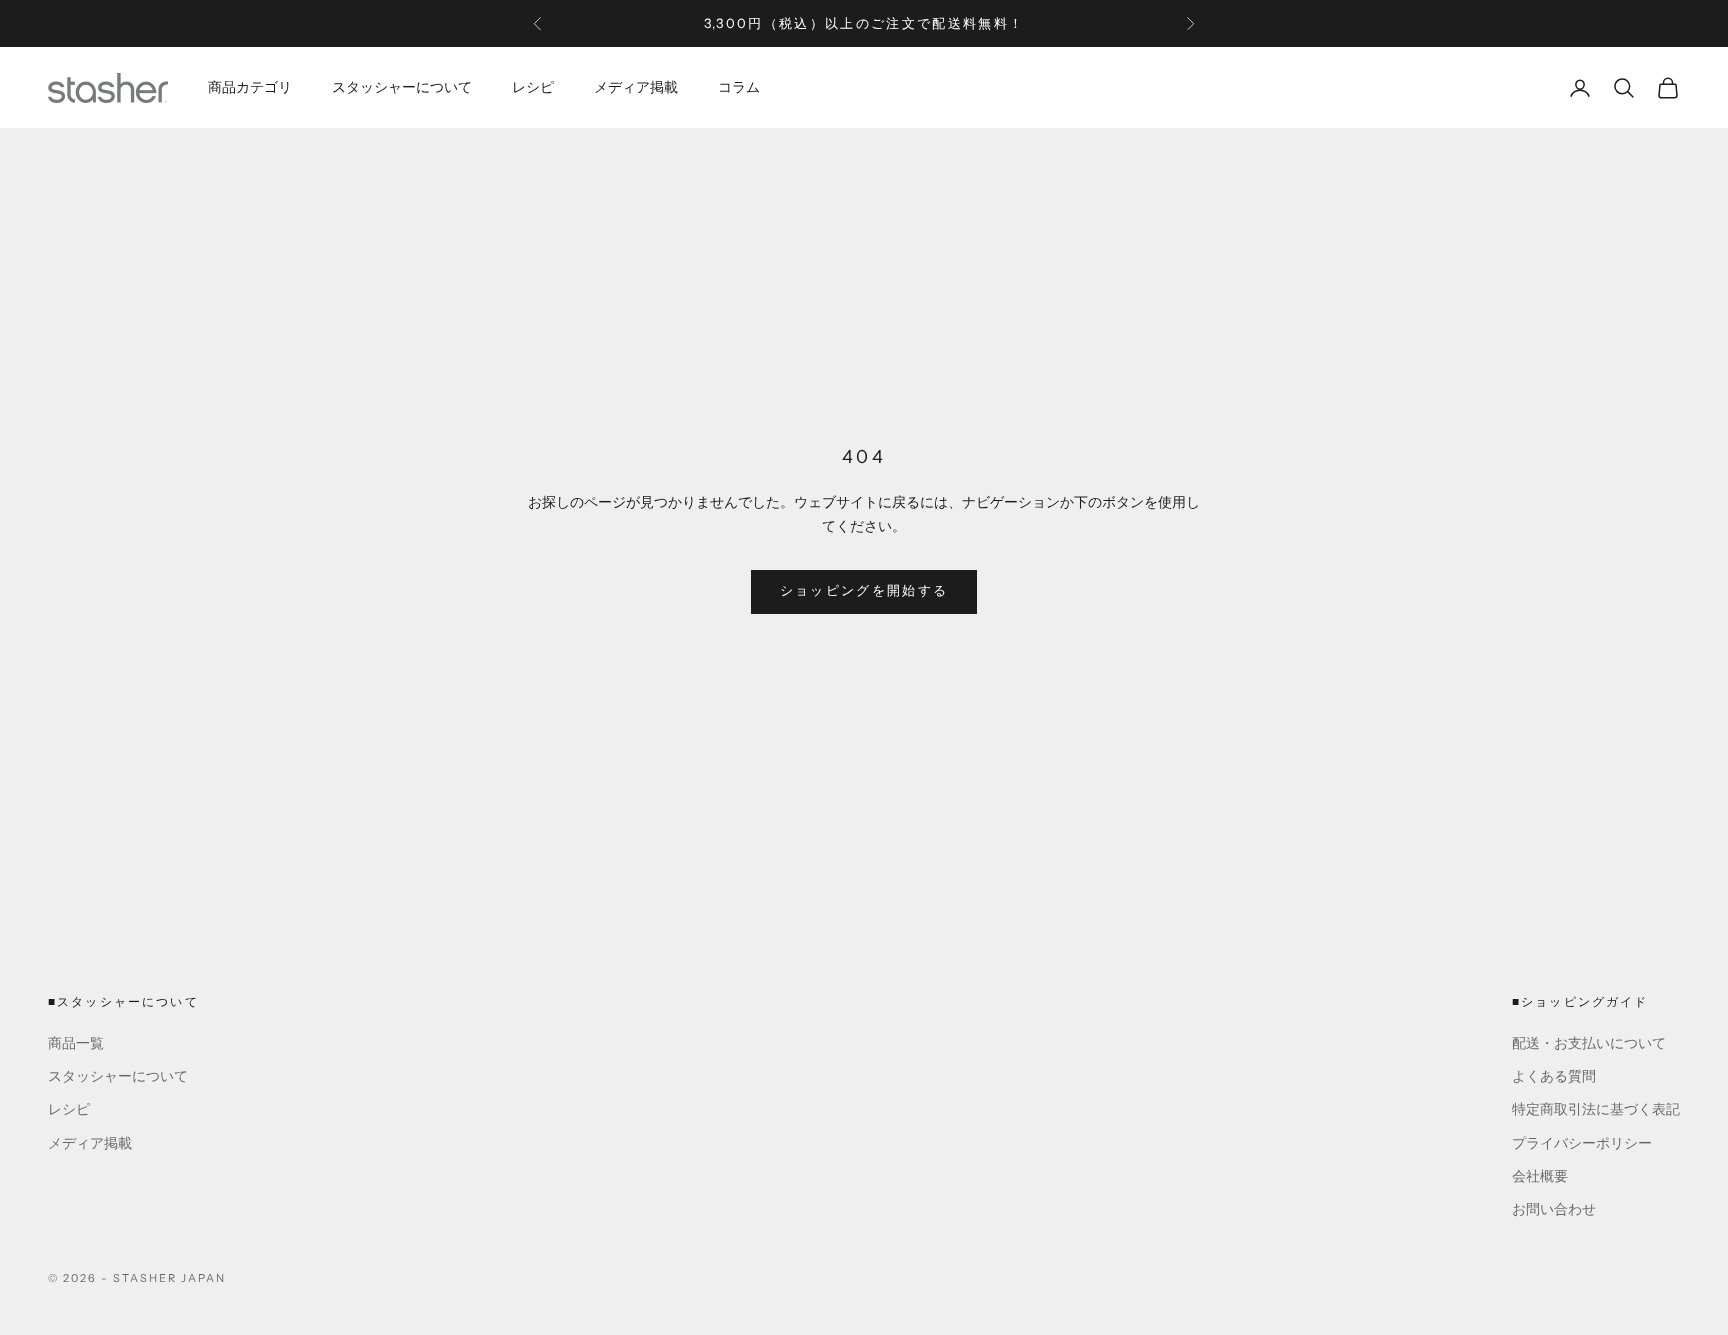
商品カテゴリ (250, 87)
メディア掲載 (636, 87)
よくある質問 (1554, 1076)
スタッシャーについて (402, 87)
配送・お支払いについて (1589, 1043)
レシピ (533, 87)
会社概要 (1540, 1176)
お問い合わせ (1554, 1209)
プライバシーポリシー (1582, 1143)
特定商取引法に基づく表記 (1596, 1109)
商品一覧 (76, 1043)
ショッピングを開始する (864, 591)
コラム (739, 87)
